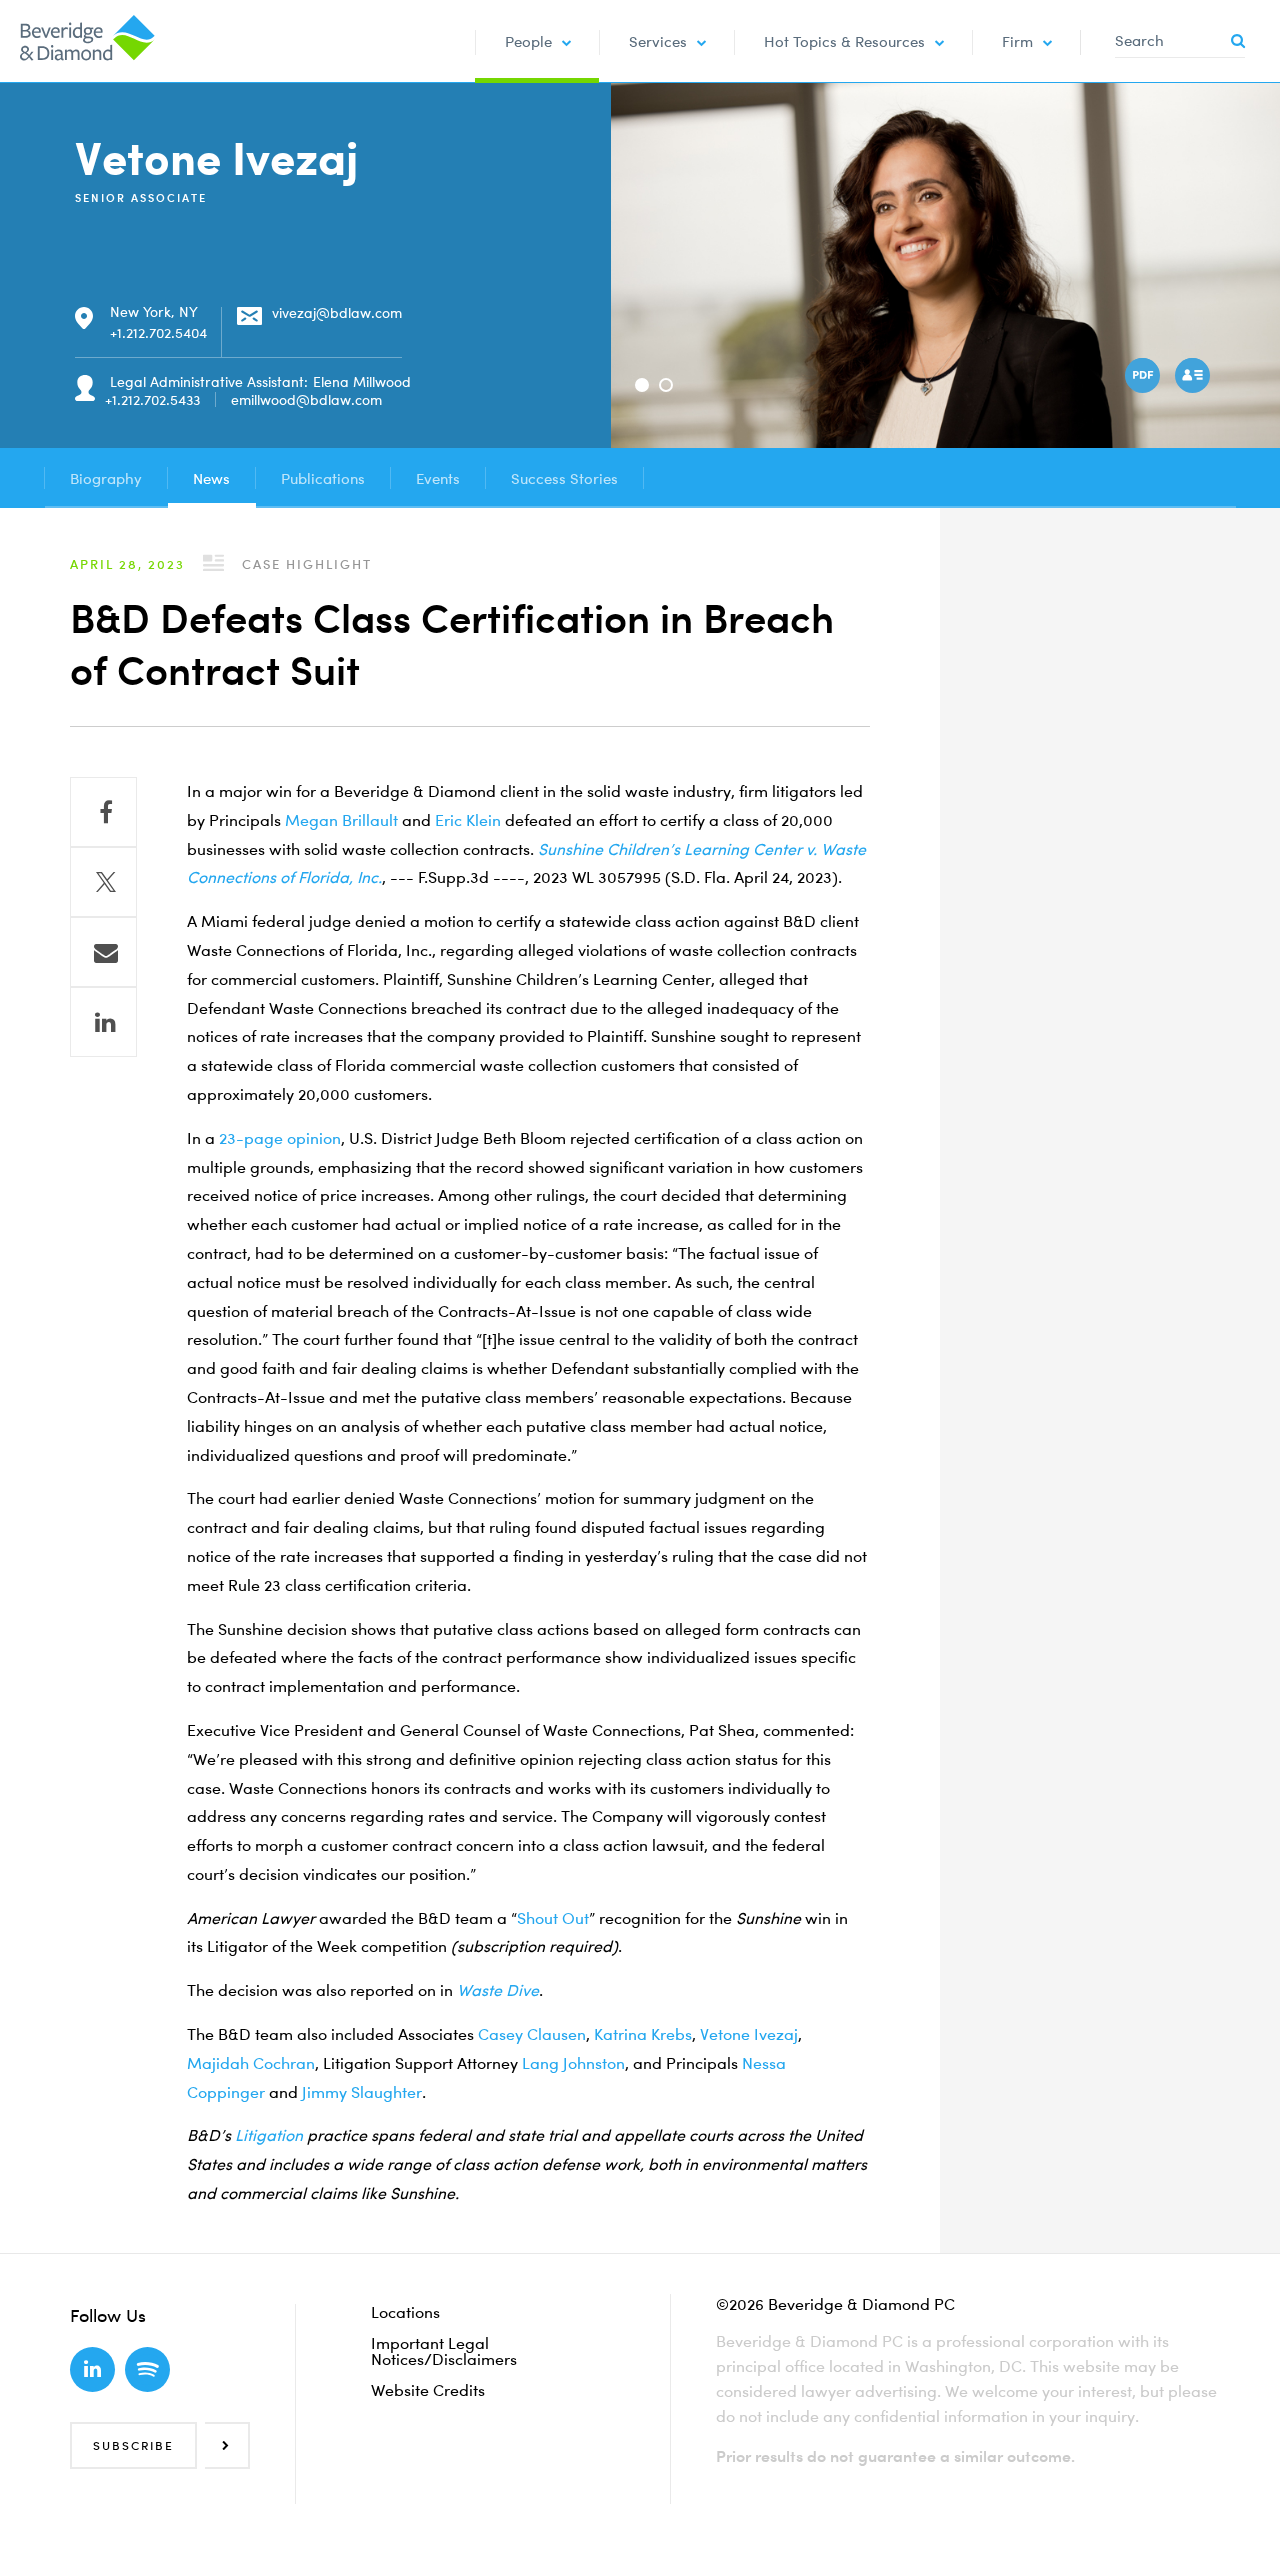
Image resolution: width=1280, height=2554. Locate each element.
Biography (106, 478)
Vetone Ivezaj (749, 2034)
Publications (323, 478)
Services (658, 41)
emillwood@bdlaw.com (306, 399)
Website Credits (428, 2390)
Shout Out (553, 1918)
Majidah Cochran (251, 2063)
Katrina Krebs (643, 2034)
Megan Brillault (341, 820)
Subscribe (133, 2445)
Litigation (269, 2135)
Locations (405, 2312)
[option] (945, 265)
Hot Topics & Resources (844, 41)
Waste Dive (498, 1990)
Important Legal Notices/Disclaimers (444, 2351)
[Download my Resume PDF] (1145, 378)
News (211, 478)
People (528, 41)
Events (438, 478)
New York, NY (154, 311)
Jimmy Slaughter (362, 2092)
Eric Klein (468, 820)
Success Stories (564, 478)
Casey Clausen (532, 2034)
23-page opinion (280, 1138)
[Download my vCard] (1195, 378)
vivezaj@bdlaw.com (337, 312)
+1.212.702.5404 (158, 332)
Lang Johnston (573, 2063)
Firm (1017, 41)
